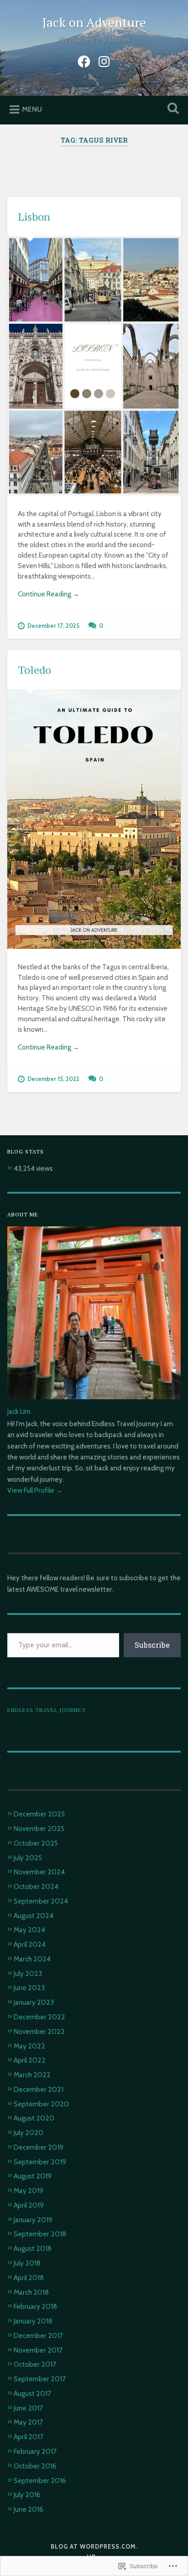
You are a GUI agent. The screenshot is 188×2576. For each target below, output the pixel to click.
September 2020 (41, 2104)
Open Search (171, 109)
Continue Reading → (49, 594)
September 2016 (40, 2480)
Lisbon (34, 217)
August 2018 (33, 2248)
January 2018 (33, 2321)
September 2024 (41, 1901)
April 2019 (29, 2205)
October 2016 (35, 2466)
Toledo (34, 670)
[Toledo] (94, 820)
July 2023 (28, 1973)
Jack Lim (19, 1411)
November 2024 (39, 1872)
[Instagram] (104, 60)
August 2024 (34, 1916)
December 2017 (38, 2335)
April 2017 (29, 2437)
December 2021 (39, 2089)
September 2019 (40, 2162)
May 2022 (29, 2046)
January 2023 (34, 2002)
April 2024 (30, 1944)
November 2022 (39, 2031)
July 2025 (28, 1858)
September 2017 (40, 2379)
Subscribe (152, 1645)
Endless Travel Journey (47, 1710)
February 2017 (35, 2451)
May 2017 (28, 2422)
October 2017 (35, 2364)
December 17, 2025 (53, 626)
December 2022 (39, 2017)
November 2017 (38, 2350)
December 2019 (39, 2147)
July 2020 (29, 2133)
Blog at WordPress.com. (94, 2547)
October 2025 (36, 1843)
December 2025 (39, 1814)
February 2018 (35, 2306)
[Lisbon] (94, 366)
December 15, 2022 (53, 1079)
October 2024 (36, 1886)
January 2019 (33, 2220)
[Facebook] (84, 60)
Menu (32, 109)
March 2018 (31, 2292)
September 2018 (40, 2234)
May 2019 (29, 2191)
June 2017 (28, 2408)
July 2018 (27, 2263)
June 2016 (29, 2509)
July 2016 (27, 2495)
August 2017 (32, 2393)
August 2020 (34, 2118)
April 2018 (29, 2278)
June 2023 (29, 1988)
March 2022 (32, 2075)
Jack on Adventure (94, 22)
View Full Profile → (35, 1490)
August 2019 (33, 2176)
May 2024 (29, 1930)
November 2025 (39, 1829)
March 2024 (32, 1959)
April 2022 (30, 2060)
